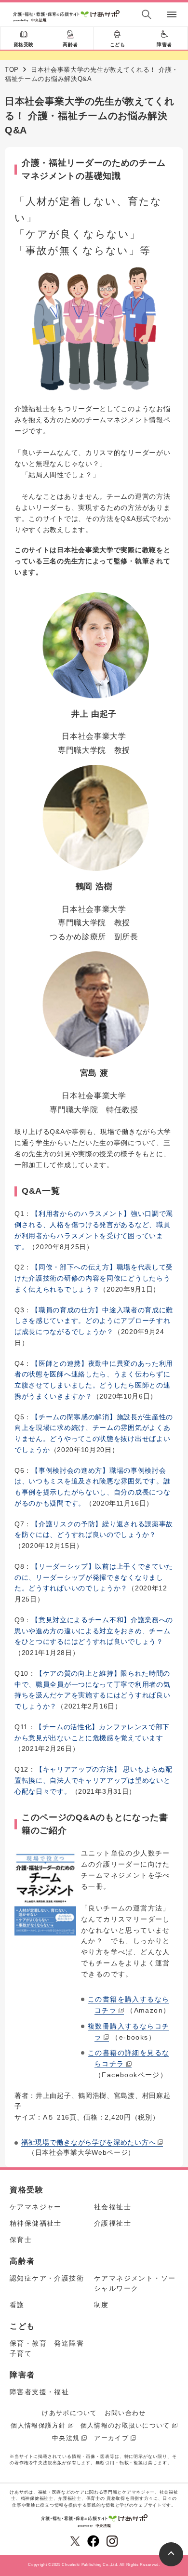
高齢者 (70, 45)
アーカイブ (111, 2438)
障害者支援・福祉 (39, 2392)
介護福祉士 (113, 2223)
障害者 (164, 45)
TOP (12, 70)
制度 (101, 2305)
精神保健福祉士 (36, 2223)
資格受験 (24, 45)
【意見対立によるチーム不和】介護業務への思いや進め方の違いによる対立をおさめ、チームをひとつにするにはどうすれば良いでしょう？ (94, 1631)
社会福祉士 (113, 2207)
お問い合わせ (125, 2413)
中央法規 (66, 2438)
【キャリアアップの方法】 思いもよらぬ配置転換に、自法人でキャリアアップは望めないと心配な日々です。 (94, 1780)
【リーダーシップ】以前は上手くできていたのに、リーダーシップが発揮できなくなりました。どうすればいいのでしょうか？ (94, 1577)
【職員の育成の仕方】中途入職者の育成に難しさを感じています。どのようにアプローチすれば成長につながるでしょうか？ (94, 1321)
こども (118, 45)
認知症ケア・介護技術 (47, 2278)
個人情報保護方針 (38, 2425)
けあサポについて (69, 2413)
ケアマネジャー (36, 2207)
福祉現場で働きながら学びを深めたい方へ (88, 2142)
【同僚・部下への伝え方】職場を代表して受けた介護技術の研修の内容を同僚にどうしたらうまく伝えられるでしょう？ (94, 1278)
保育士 (21, 2240)
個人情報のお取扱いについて (125, 2425)
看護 (17, 2305)
